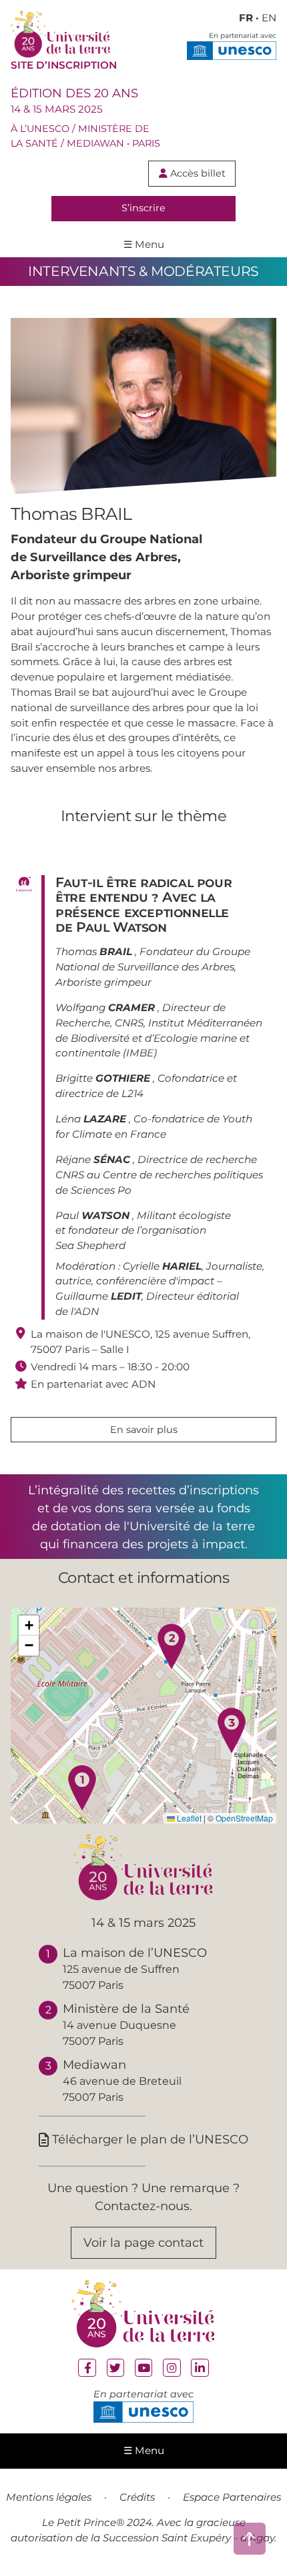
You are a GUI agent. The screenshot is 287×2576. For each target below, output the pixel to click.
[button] (82, 1788)
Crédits (137, 2497)
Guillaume (98, 1296)
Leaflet (188, 1818)
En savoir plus (144, 1430)
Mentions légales (49, 2497)
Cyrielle (162, 1266)
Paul (92, 1215)
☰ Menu (144, 244)
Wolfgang (105, 1007)
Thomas (94, 951)
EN (269, 18)
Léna (91, 1119)
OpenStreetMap (244, 1818)
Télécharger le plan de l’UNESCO (143, 2139)
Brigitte (103, 1078)
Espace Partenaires (232, 2497)
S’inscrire (143, 208)
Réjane (93, 1159)
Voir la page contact (143, 2242)
